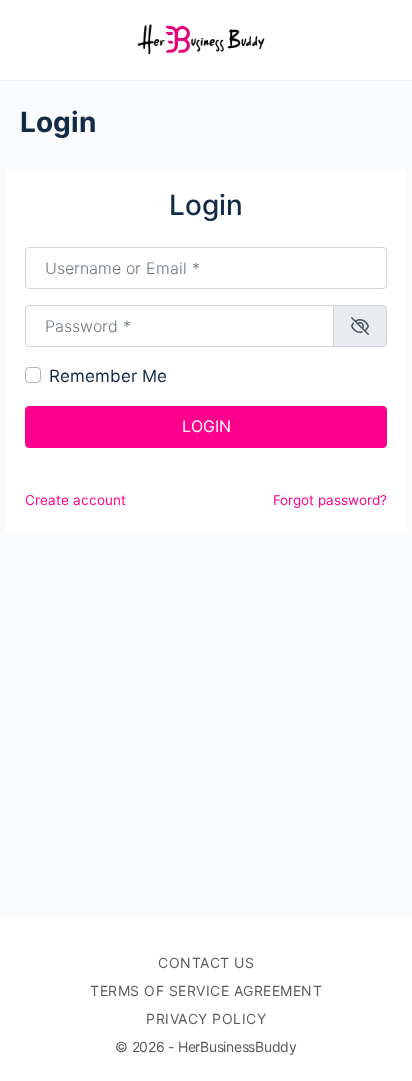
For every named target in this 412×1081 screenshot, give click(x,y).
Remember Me (108, 376)
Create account (75, 500)
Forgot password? (330, 500)
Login (206, 426)
